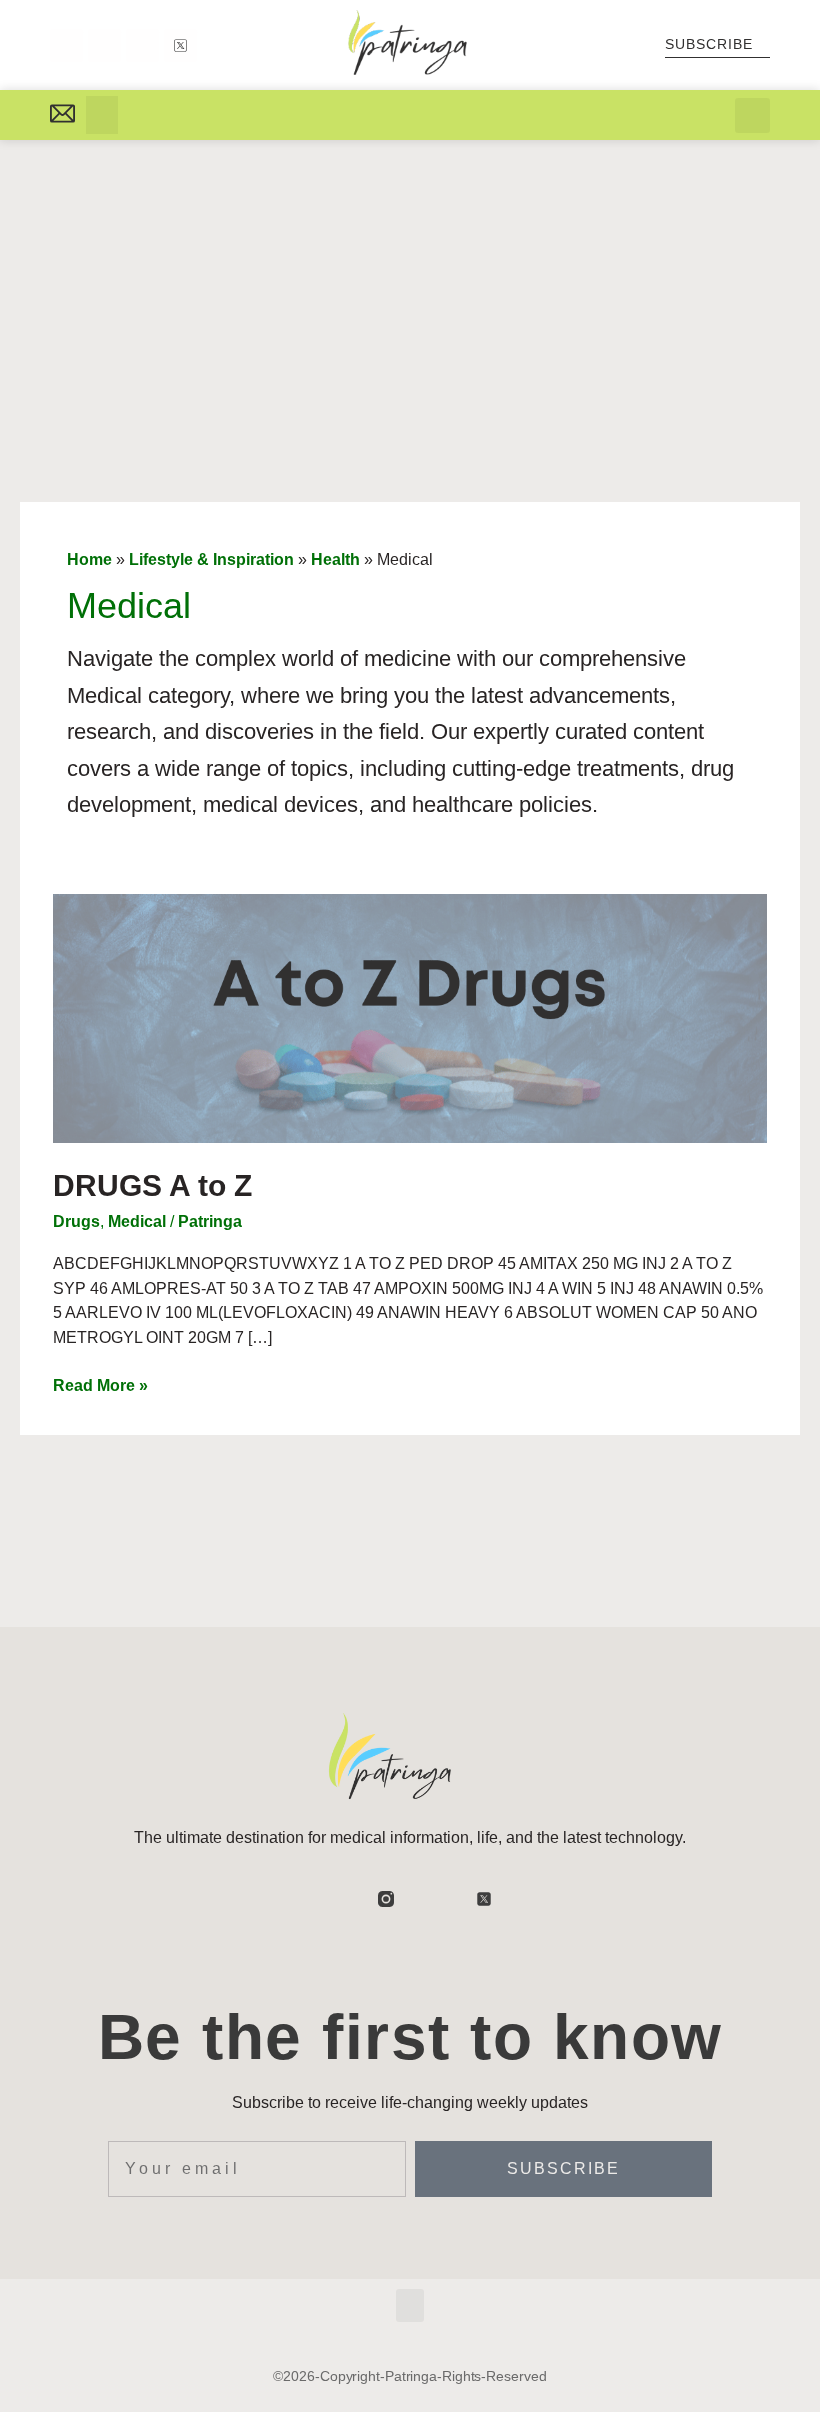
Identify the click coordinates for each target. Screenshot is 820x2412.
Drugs (76, 1221)
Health (335, 559)
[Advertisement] (410, 290)
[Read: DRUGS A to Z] (410, 1016)
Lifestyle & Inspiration (211, 559)
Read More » (100, 1384)
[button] (102, 115)
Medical (137, 1221)
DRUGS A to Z (152, 1185)
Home (89, 559)
